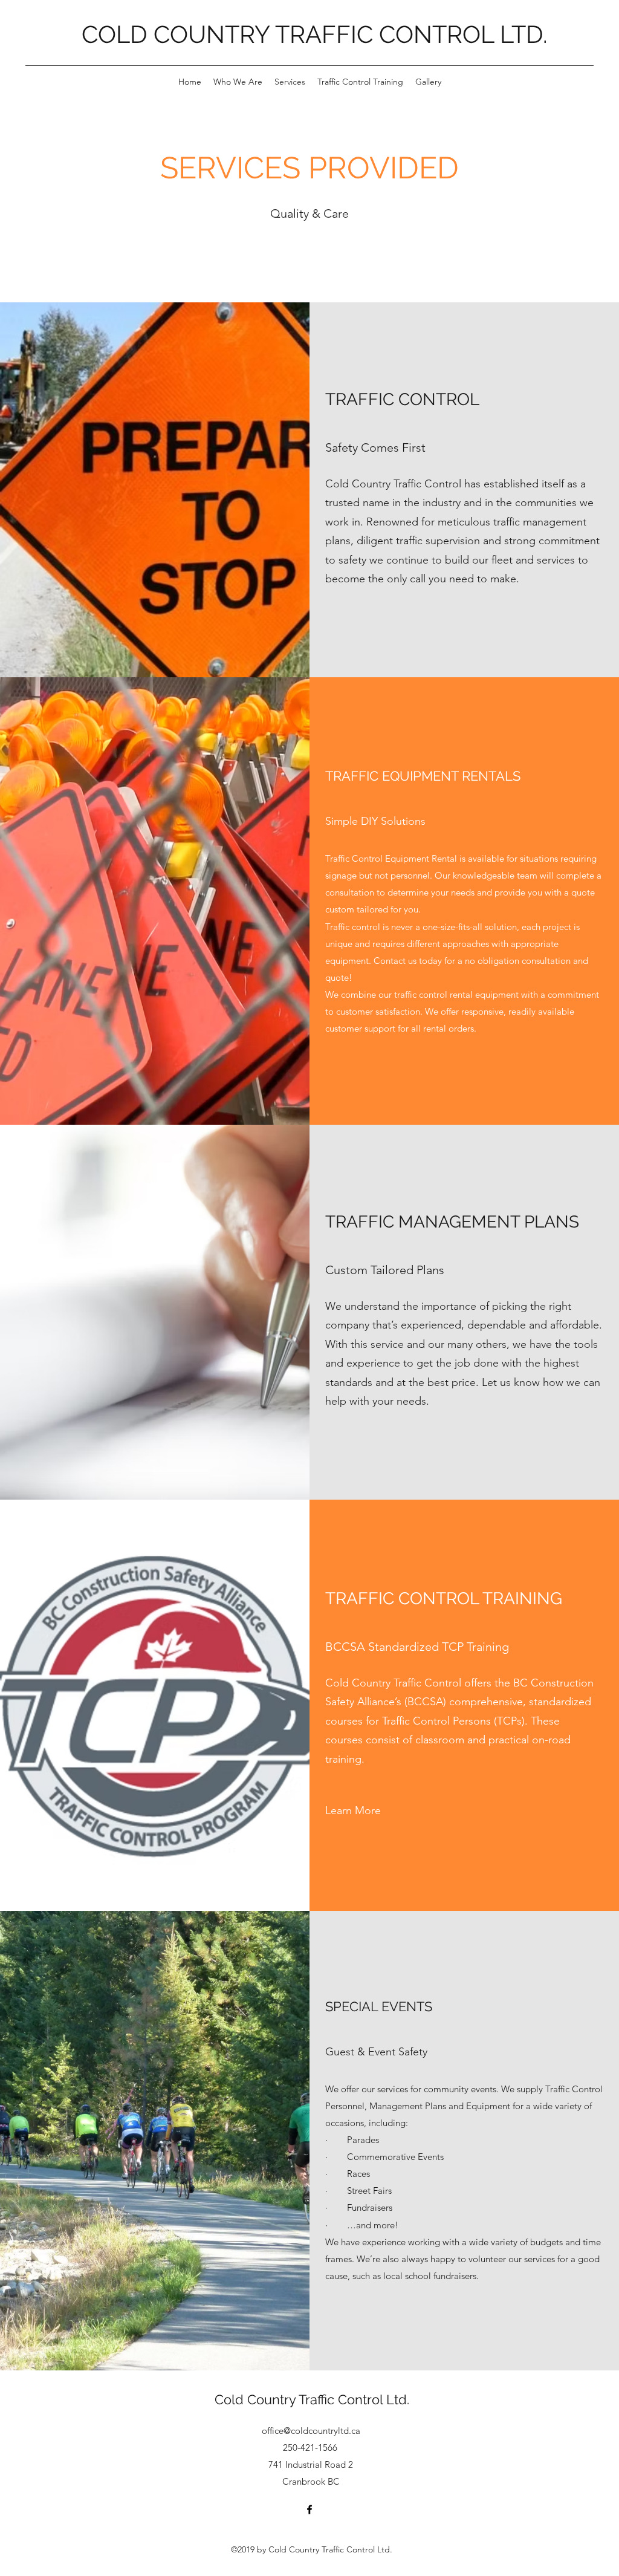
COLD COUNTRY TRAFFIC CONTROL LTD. (315, 34)
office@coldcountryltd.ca (311, 2431)
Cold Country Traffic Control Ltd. (312, 2399)
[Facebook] (309, 2509)
